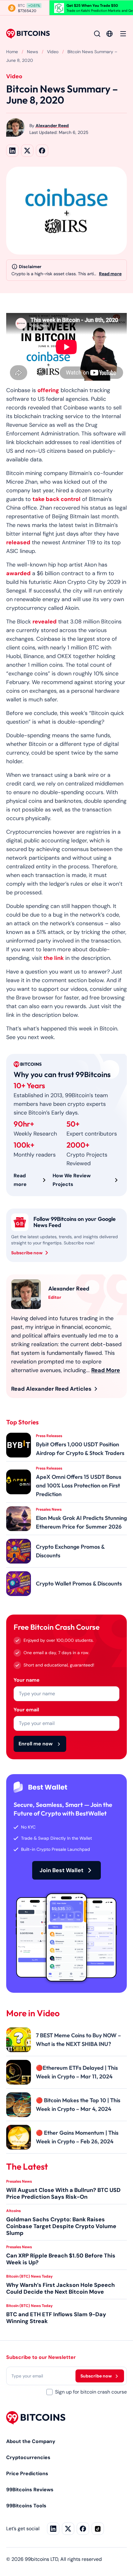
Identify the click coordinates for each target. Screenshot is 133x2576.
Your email (26, 1710)
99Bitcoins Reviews (30, 2490)
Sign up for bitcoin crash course (91, 2392)
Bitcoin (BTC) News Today (29, 2276)
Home (12, 52)
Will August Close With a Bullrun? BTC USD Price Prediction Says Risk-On (63, 2193)
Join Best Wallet (62, 1870)
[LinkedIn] (53, 2529)
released (18, 542)
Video (53, 52)
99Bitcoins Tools (26, 2506)
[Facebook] (83, 2529)
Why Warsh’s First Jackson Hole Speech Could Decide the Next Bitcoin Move (60, 2288)
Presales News (19, 2181)
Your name (27, 1680)
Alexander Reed (52, 126)
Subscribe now (27, 1253)
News (32, 52)
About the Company (31, 2441)
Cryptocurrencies (28, 2457)
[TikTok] (98, 2529)
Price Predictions (27, 2473)
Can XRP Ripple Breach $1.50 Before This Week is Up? (61, 2259)
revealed (45, 622)
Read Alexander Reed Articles (51, 1389)
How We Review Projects (72, 1180)
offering (48, 390)
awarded (18, 573)
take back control (56, 499)
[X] (68, 2529)
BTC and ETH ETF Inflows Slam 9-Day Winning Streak (56, 2317)
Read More (106, 1370)
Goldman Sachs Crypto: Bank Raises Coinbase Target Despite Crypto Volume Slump (61, 2226)
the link (54, 958)
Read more (110, 274)
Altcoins (13, 2210)
